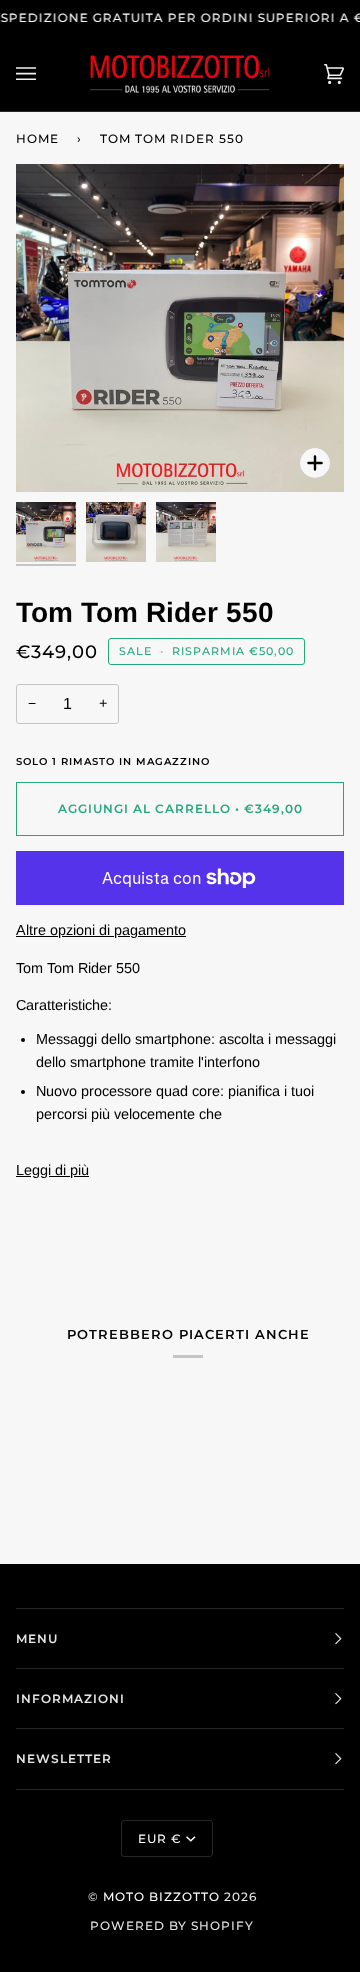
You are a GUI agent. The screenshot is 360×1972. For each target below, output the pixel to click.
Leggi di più (52, 1170)
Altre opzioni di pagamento (101, 930)
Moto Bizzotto (161, 1896)
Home (37, 138)
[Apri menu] (46, 73)
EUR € (160, 1838)
